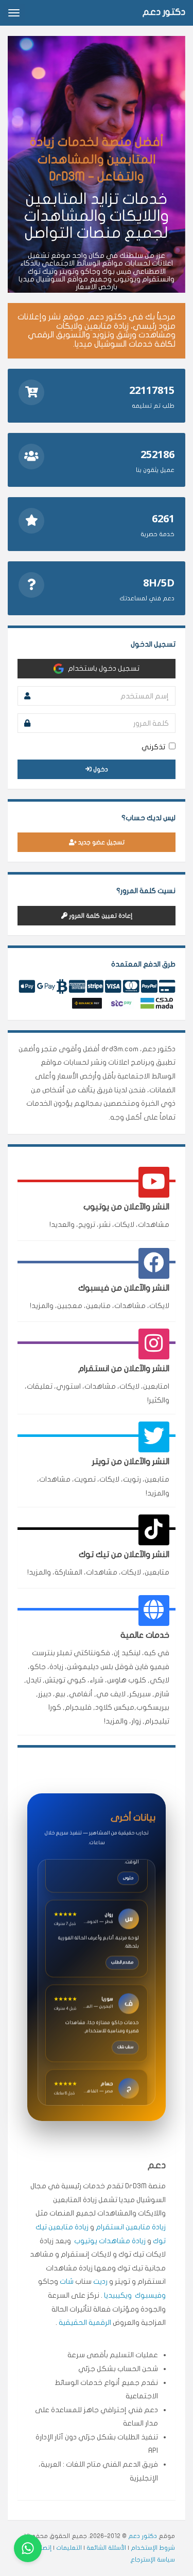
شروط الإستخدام (153, 2548)
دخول (100, 769)
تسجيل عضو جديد (101, 842)
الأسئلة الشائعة (106, 2548)
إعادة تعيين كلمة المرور (100, 916)
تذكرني (153, 747)
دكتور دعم (143, 2536)
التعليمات (69, 2548)
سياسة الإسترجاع (153, 2560)
